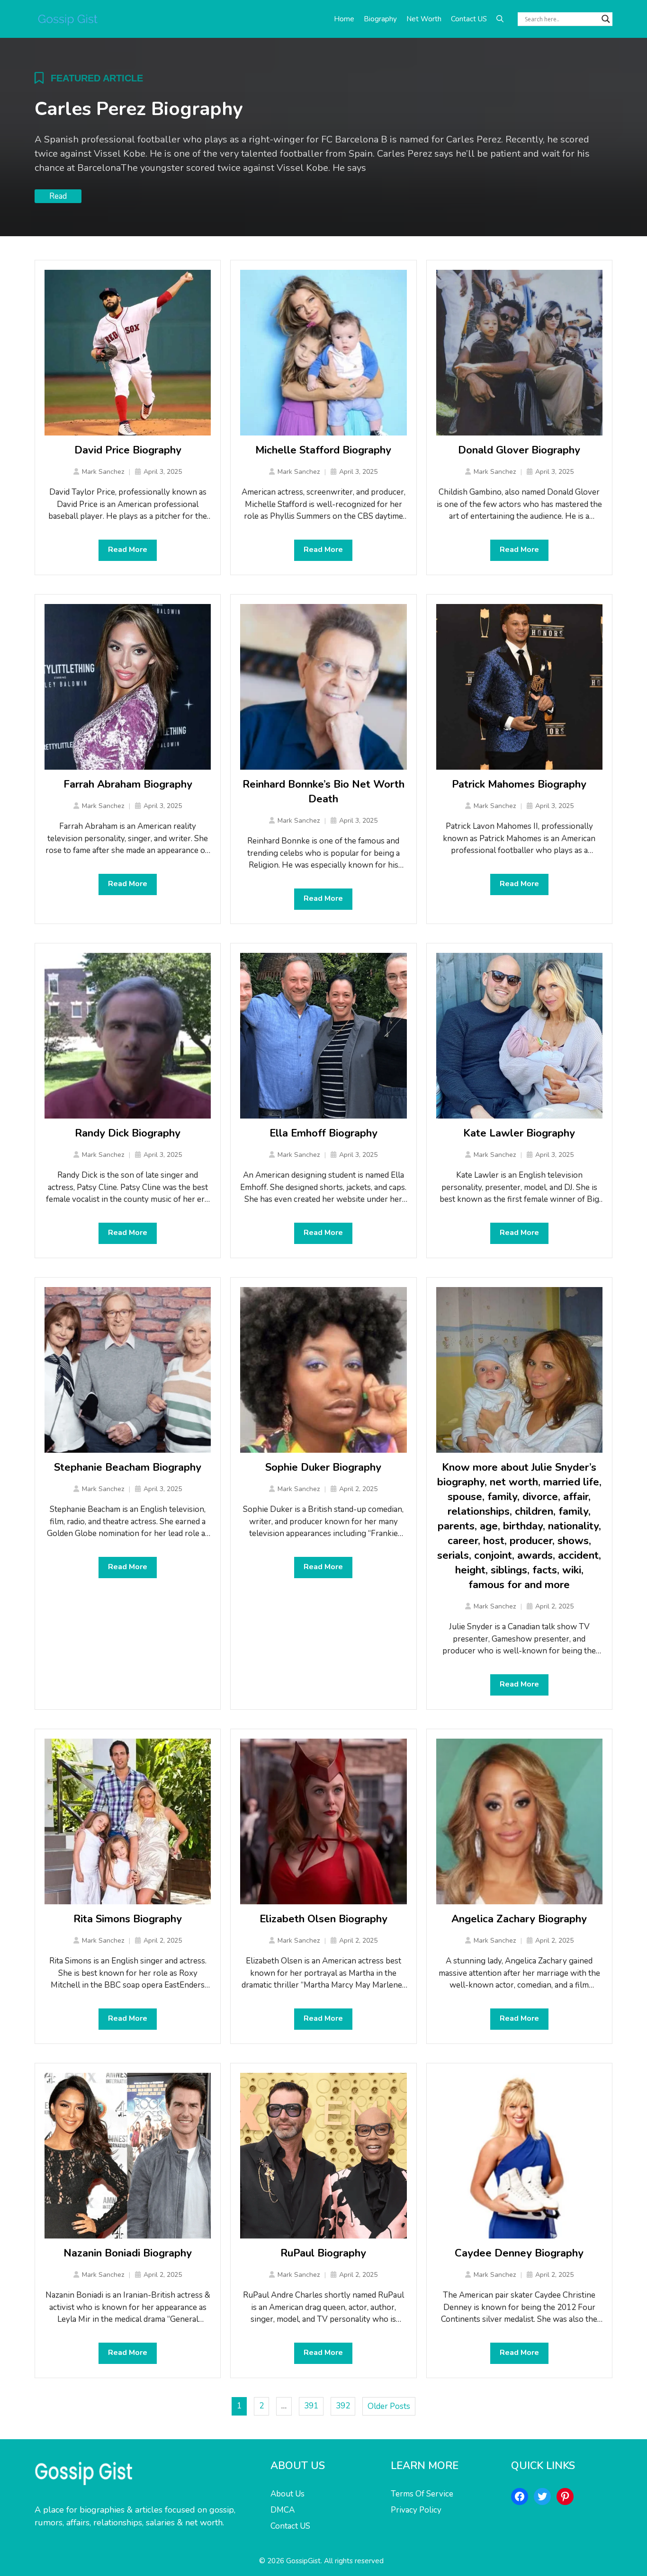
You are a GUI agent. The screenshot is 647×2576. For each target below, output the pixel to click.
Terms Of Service (422, 2494)
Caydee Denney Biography (519, 2253)
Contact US (469, 19)
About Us (288, 2494)
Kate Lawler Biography (519, 1133)
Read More (128, 550)
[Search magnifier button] (606, 19)
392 (343, 2406)
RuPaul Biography (323, 2253)
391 (311, 2406)
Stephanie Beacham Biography (128, 1467)
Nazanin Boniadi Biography (128, 2253)
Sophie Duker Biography (323, 1467)
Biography (380, 19)
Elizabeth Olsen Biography (323, 1919)
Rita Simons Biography (128, 1919)
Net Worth (424, 19)
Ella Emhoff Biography (323, 1133)
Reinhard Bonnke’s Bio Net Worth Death (323, 792)
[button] (500, 19)
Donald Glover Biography (519, 450)
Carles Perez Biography (139, 109)
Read (58, 196)
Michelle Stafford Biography (323, 450)
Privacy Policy (416, 2510)
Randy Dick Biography (128, 1133)
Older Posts (389, 2406)
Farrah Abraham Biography (128, 784)
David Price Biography (128, 450)
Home (344, 19)
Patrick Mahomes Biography (519, 784)
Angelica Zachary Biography (519, 1919)
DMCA (283, 2510)
